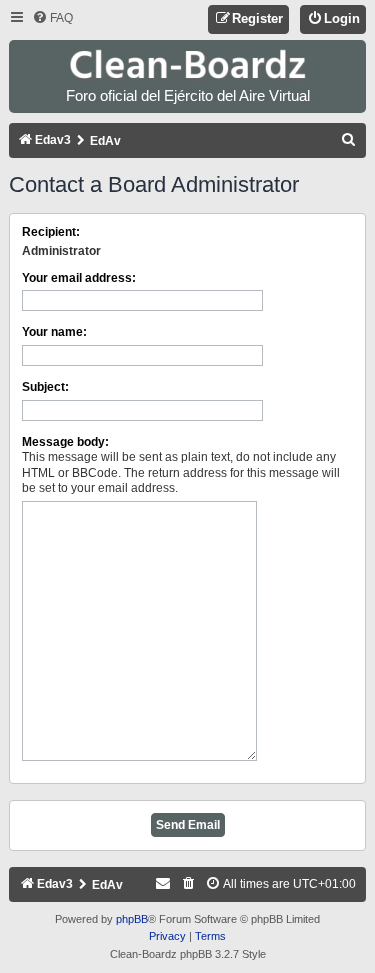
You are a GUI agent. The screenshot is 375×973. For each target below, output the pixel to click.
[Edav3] (188, 65)
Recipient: (51, 232)
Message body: (65, 442)
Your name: (54, 332)
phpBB (132, 919)
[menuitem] (52, 18)
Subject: (45, 387)
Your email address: (79, 278)
